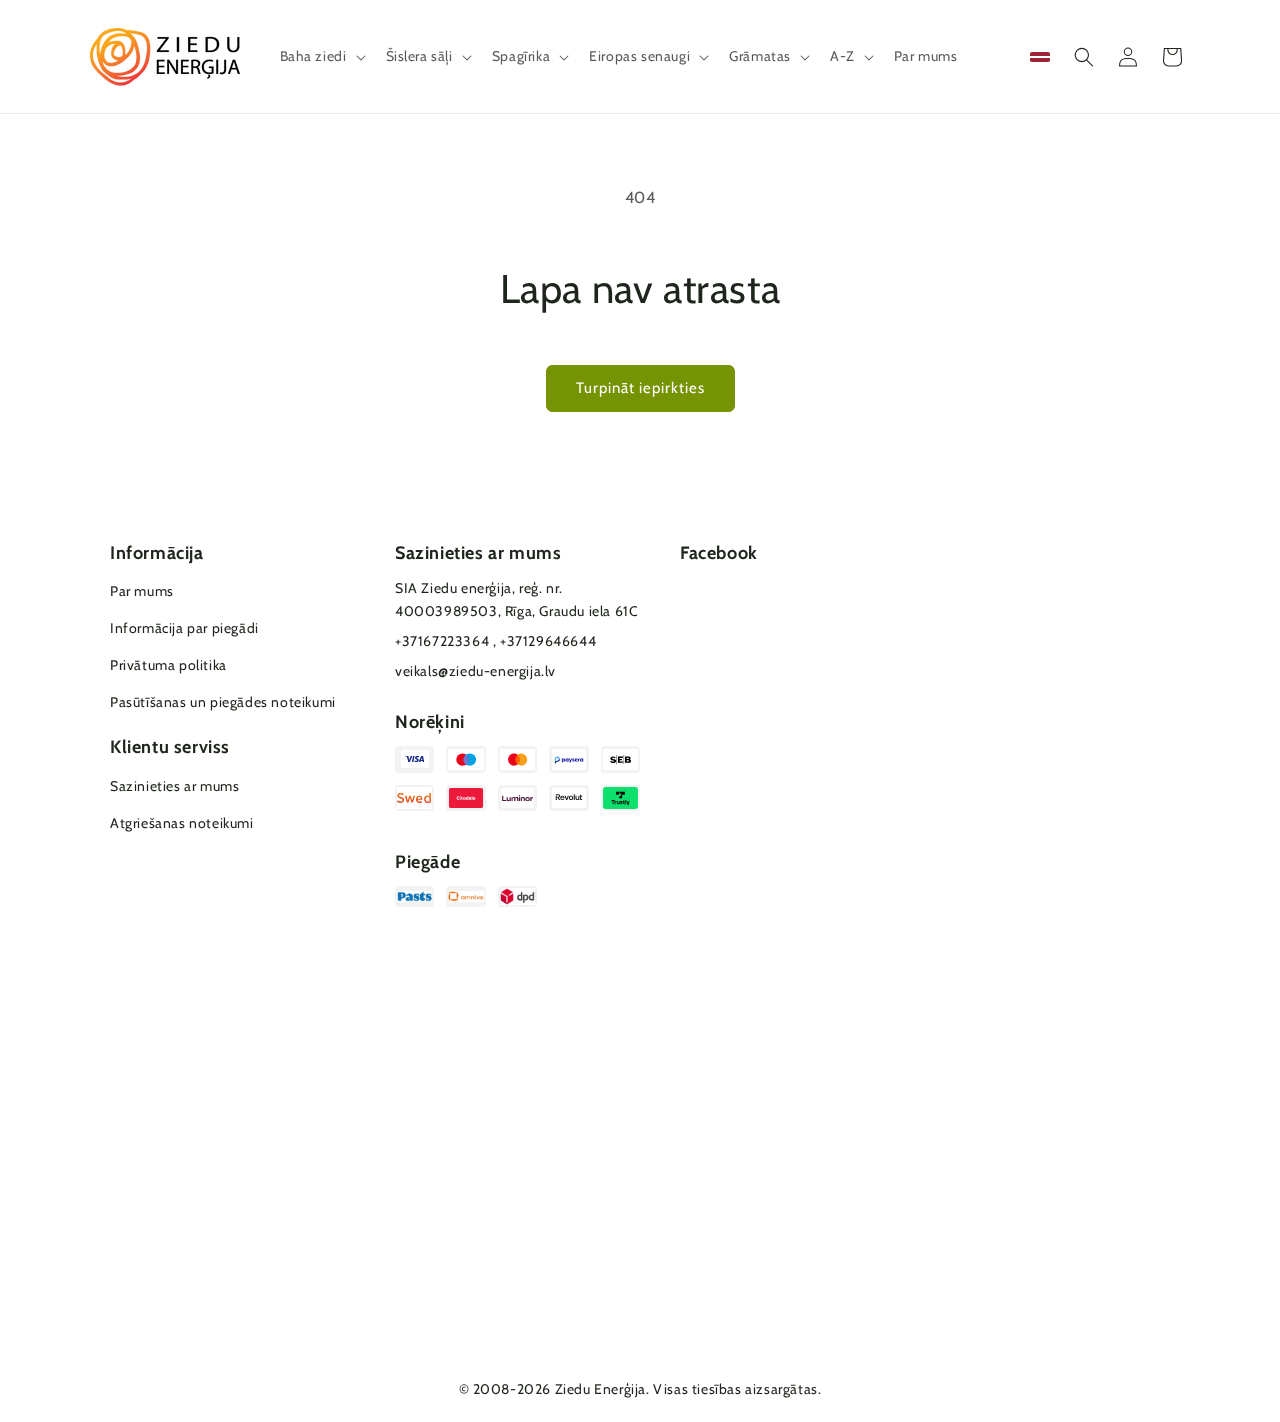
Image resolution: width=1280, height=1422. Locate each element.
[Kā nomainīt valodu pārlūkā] (1040, 57)
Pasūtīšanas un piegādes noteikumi (223, 702)
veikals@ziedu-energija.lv (475, 671)
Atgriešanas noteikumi (182, 823)
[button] (321, 56)
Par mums (142, 591)
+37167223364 (442, 641)
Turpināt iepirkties (640, 388)
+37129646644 (548, 641)
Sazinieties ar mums (174, 786)
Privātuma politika (168, 665)
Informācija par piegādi (184, 628)
